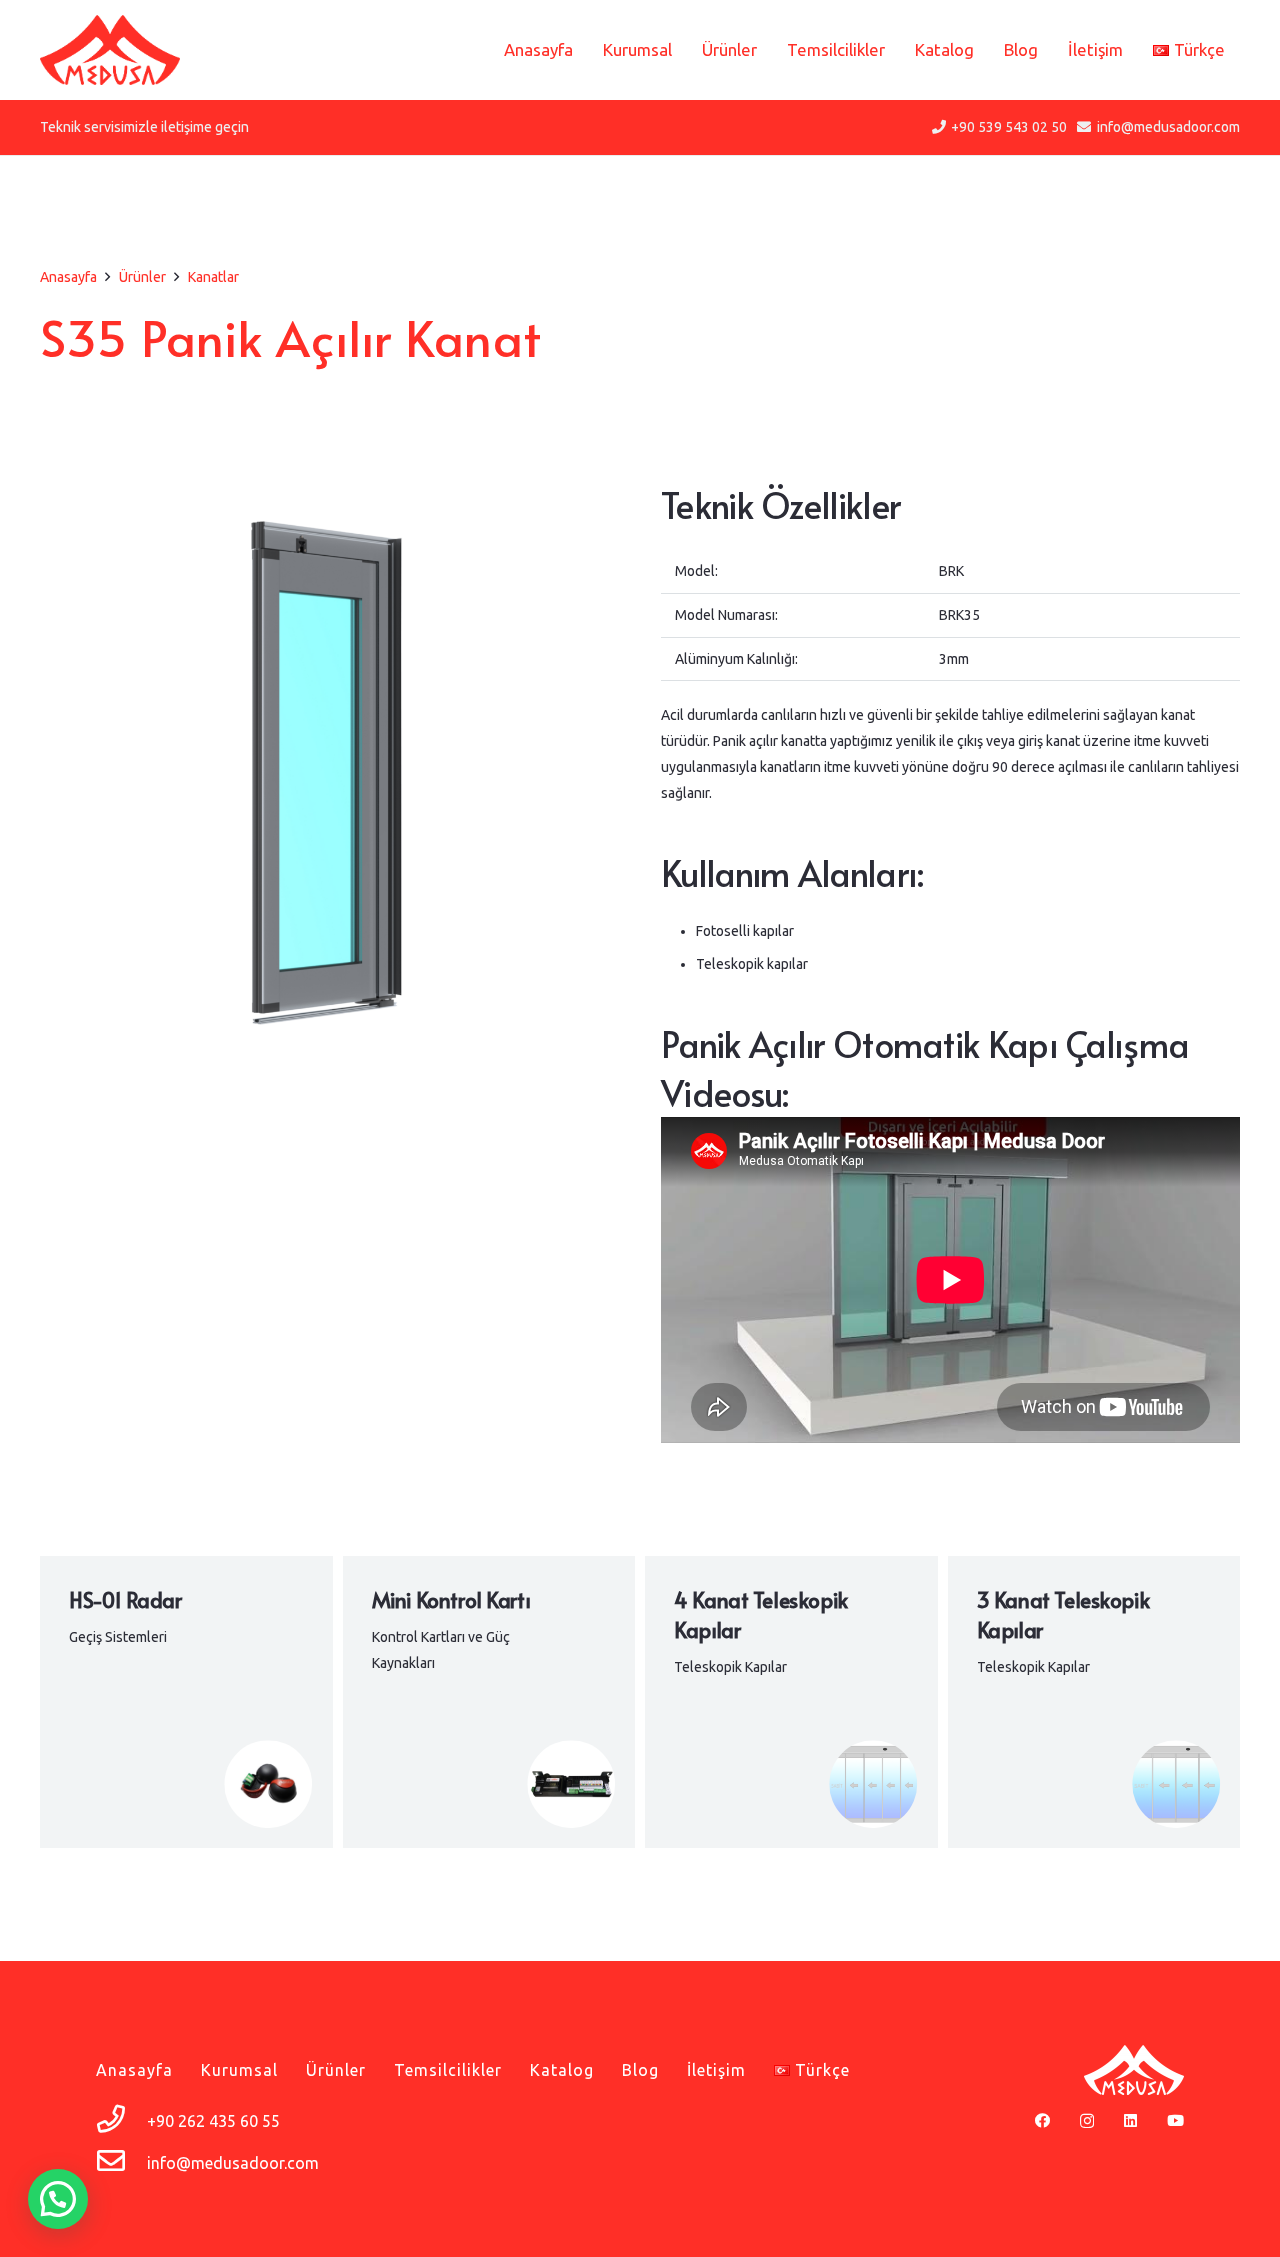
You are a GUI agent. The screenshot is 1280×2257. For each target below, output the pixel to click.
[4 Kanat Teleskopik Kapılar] (791, 1702)
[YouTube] (1175, 2120)
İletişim (716, 2070)
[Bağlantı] (110, 50)
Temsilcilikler (448, 2070)
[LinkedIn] (1130, 2120)
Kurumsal (239, 2070)
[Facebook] (1042, 2120)
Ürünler (336, 2070)
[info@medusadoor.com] (121, 2163)
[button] (58, 2199)
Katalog (562, 2070)
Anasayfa (134, 2070)
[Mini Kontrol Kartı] (489, 1702)
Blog (640, 2070)
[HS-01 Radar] (186, 1702)
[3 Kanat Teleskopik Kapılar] (1094, 1702)
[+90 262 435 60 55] (121, 2121)
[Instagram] (1087, 2121)
